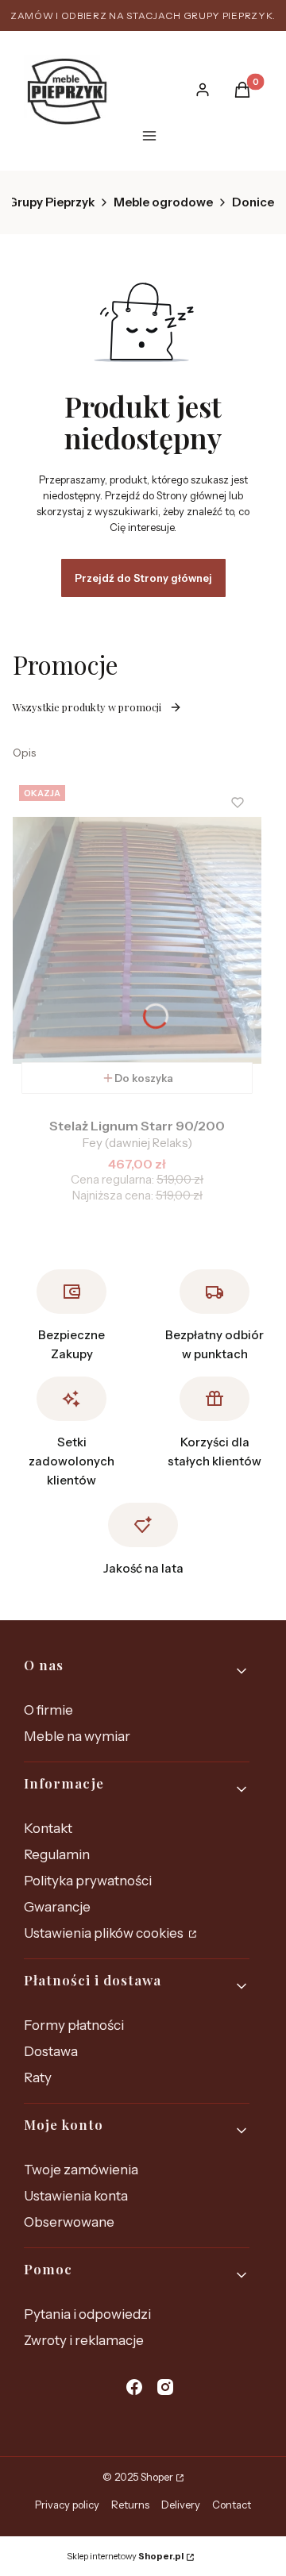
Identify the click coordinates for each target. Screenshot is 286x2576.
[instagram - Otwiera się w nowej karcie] (165, 2387)
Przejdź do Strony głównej (143, 578)
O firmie (48, 1710)
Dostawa (51, 2051)
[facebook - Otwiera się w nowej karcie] (134, 2387)
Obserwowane (69, 2222)
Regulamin (57, 1854)
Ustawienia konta (76, 2196)
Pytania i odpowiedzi (87, 2314)
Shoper (157, 2477)
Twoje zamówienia (81, 2170)
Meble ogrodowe (163, 202)
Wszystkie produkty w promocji (87, 707)
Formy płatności (74, 2025)
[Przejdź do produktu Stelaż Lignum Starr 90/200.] (137, 941)
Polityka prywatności (88, 1881)
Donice (253, 202)
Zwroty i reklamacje (84, 2340)
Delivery (181, 2505)
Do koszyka (144, 1078)
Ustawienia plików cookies (105, 1933)
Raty (38, 2077)
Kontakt (48, 1828)
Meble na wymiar (77, 1736)
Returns (130, 2505)
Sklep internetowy (125, 2556)
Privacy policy (67, 2505)
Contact (232, 2505)
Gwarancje (57, 1907)
